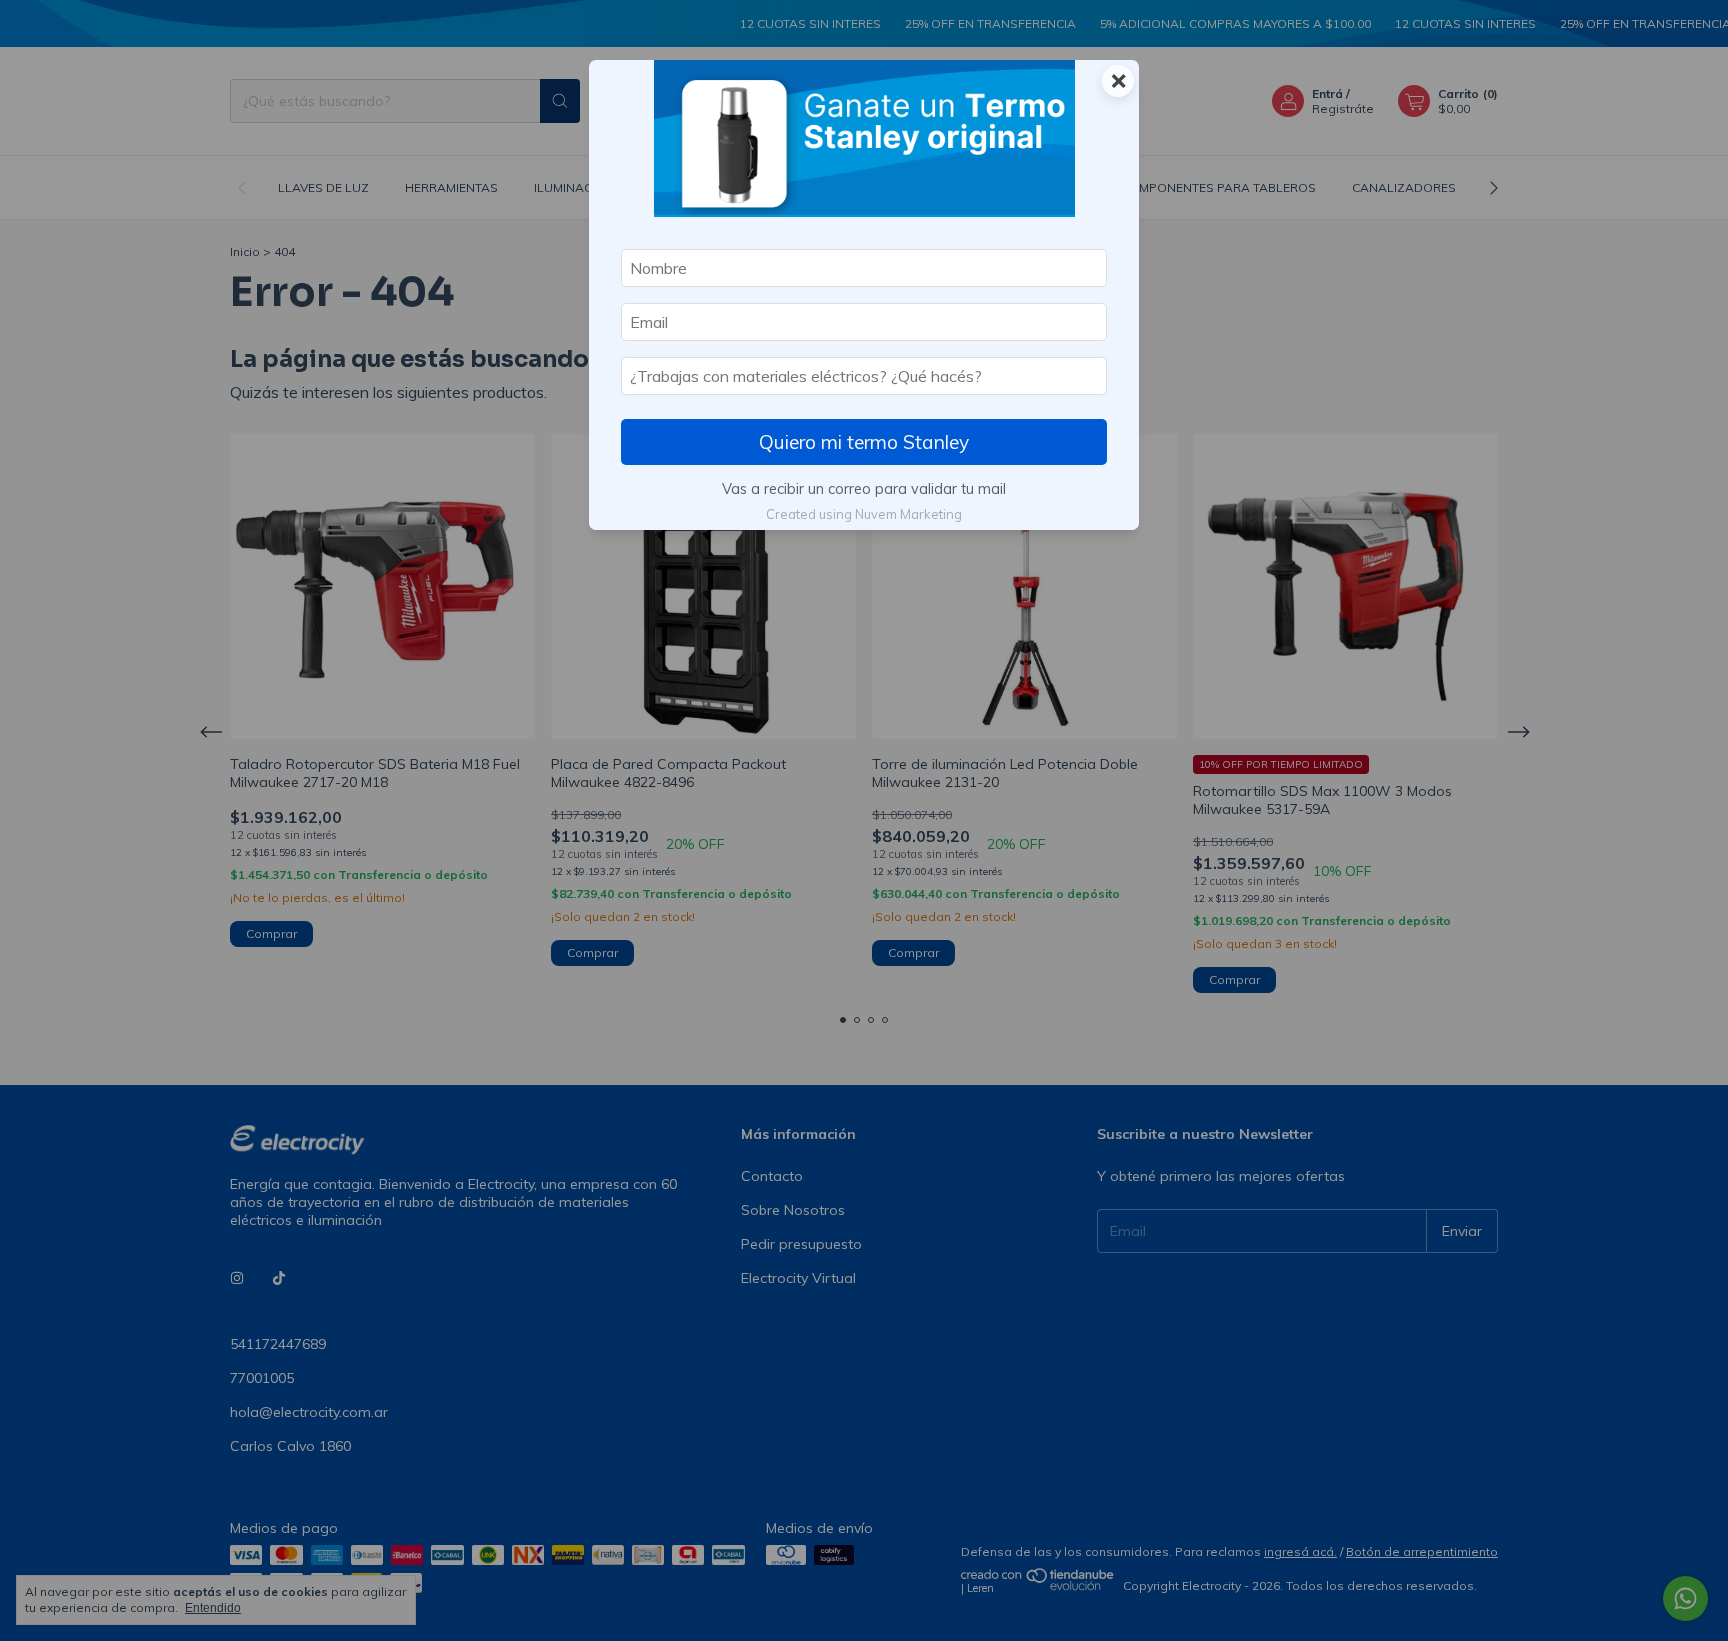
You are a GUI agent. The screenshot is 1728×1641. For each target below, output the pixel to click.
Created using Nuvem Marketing (864, 514)
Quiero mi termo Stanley (864, 442)
